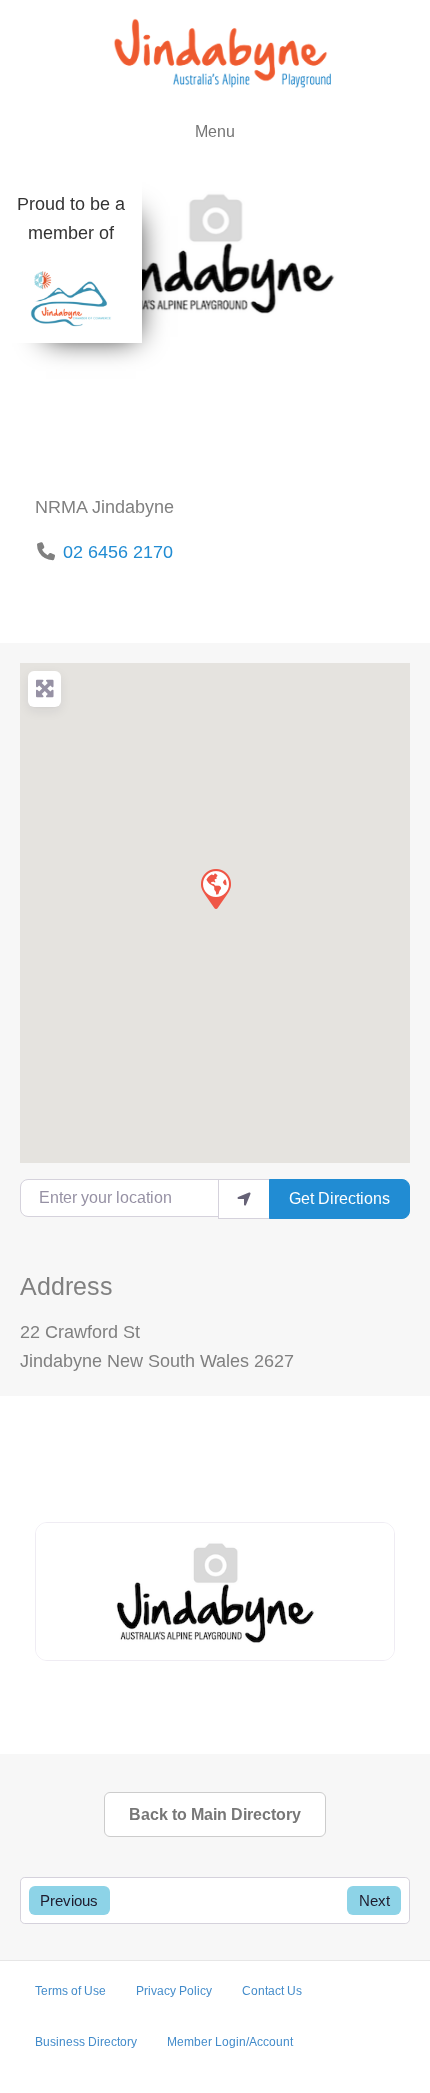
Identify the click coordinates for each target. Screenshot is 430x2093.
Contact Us (272, 1991)
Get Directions (339, 1198)
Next (374, 1900)
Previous (69, 1900)
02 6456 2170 (118, 552)
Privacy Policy (174, 1991)
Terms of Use (70, 1991)
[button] (215, 888)
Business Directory (86, 2042)
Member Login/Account (230, 2042)
